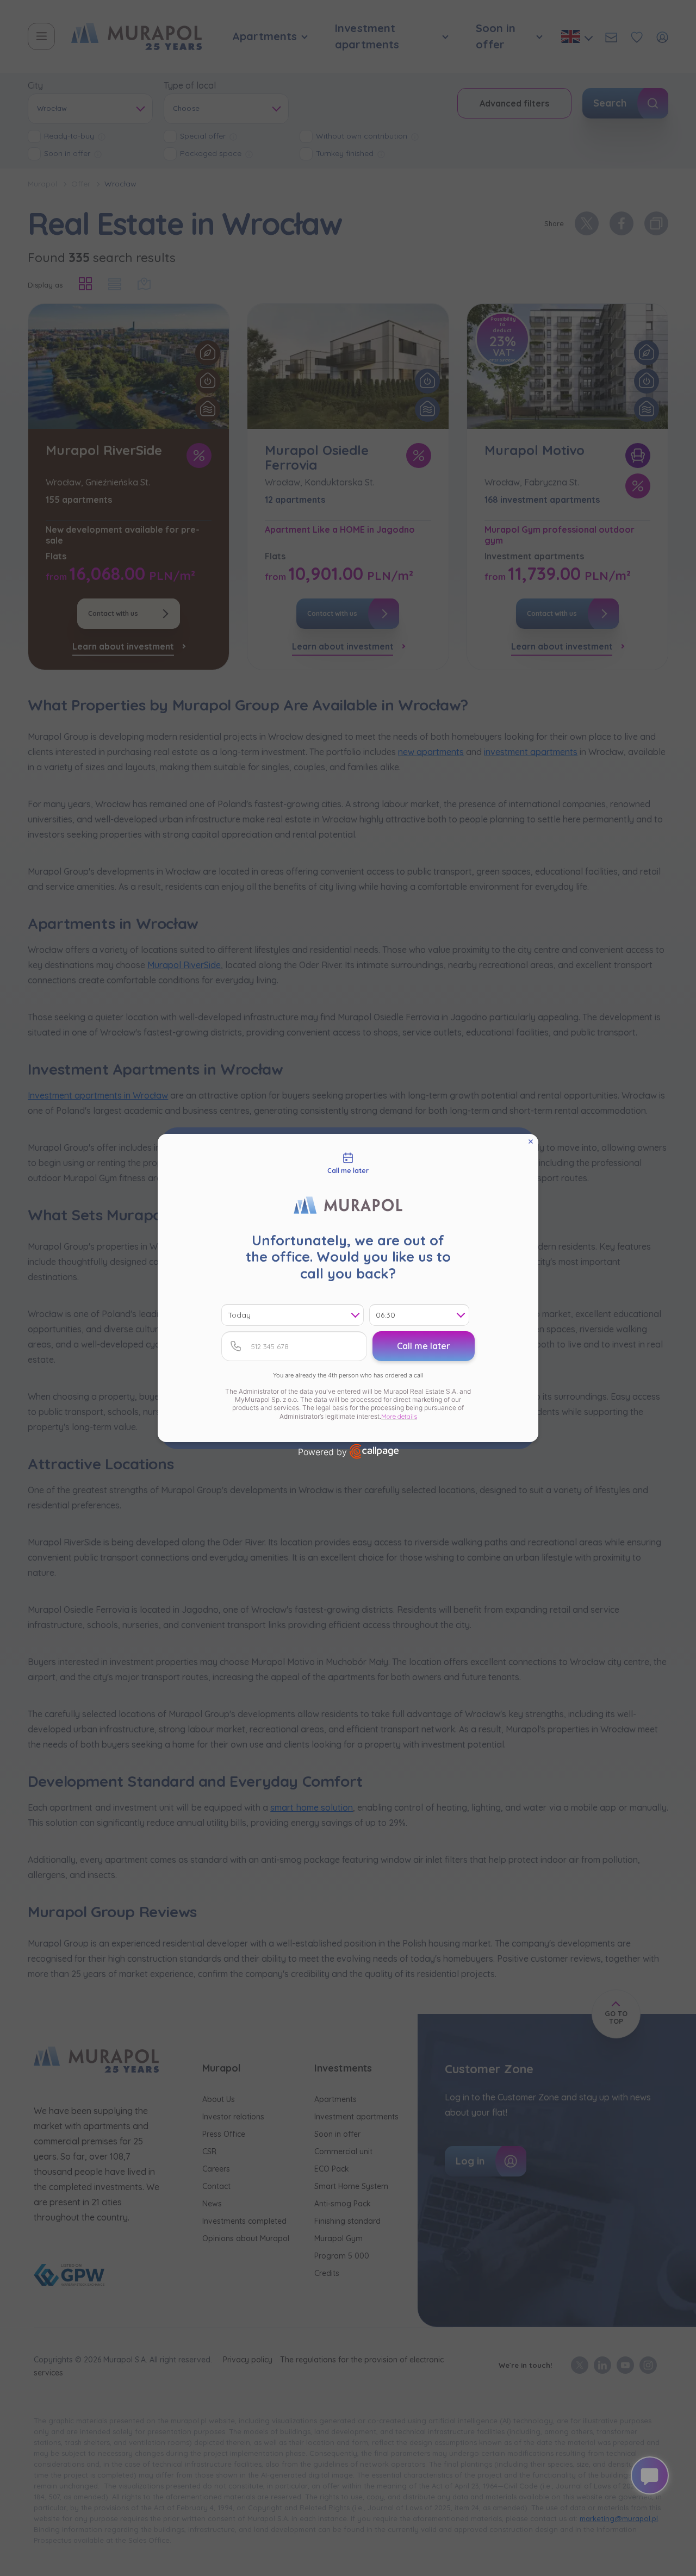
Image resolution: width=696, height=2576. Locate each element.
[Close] (531, 1142)
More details (399, 1416)
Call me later (424, 1346)
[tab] (348, 1164)
